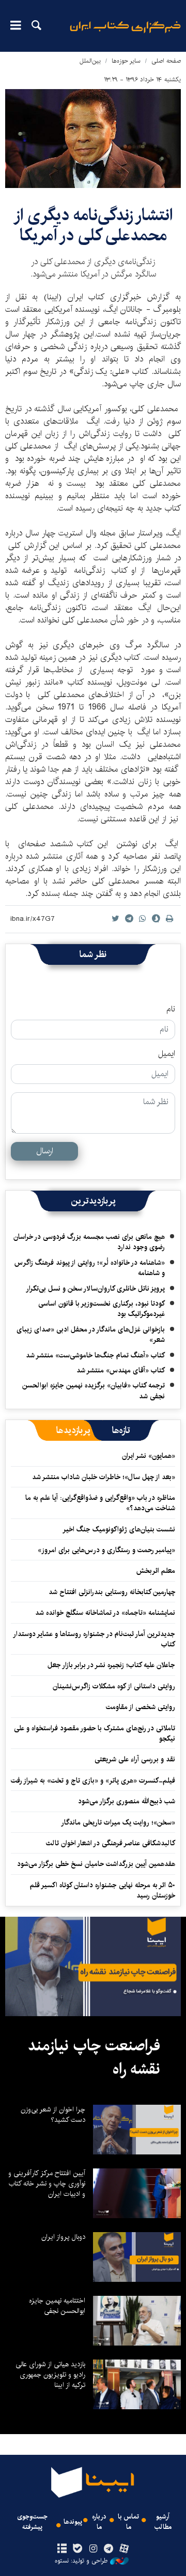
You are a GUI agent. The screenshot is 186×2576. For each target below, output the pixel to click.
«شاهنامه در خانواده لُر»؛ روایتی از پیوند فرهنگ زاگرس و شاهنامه (90, 1268)
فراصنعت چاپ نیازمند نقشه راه (94, 2058)
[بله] (77, 2549)
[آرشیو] (62, 2549)
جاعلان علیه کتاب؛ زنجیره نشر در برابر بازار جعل (111, 1665)
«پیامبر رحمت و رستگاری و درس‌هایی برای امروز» (105, 1550)
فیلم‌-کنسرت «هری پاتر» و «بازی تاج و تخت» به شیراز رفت (93, 1781)
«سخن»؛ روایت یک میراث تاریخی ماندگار (118, 1822)
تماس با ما (128, 2522)
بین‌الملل (90, 61)
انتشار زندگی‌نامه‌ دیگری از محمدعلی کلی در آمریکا (93, 225)
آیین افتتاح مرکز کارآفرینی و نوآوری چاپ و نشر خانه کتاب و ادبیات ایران (47, 2183)
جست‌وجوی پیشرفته (32, 2522)
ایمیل (167, 1054)
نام (171, 1009)
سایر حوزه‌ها (126, 61)
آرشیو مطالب (163, 2522)
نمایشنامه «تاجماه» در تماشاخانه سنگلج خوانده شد (105, 1613)
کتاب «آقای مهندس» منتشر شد (121, 1370)
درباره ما (99, 2522)
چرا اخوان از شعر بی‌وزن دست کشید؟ (53, 2115)
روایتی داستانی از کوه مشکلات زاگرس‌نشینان (114, 1686)
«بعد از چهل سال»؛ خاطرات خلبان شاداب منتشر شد (104, 1477)
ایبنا (125, 34)
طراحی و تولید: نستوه (81, 2561)
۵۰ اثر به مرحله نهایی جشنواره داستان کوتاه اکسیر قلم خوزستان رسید (103, 1890)
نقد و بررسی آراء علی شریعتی (135, 1759)
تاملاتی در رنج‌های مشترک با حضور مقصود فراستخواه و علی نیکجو (95, 1733)
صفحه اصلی (166, 61)
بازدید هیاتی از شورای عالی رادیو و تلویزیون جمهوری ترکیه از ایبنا (50, 2375)
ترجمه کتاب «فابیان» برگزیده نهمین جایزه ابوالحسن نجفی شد (94, 1391)
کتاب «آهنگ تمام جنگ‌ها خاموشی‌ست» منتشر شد (95, 1355)
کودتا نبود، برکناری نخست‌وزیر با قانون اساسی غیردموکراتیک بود (102, 1309)
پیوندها (73, 2522)
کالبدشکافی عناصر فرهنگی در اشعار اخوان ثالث (111, 1843)
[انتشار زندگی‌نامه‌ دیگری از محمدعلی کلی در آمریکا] (93, 139)
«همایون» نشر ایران (149, 1456)
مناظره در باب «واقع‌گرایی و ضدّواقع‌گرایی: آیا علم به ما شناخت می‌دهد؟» (100, 1503)
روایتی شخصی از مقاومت (141, 1707)
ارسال (45, 1151)
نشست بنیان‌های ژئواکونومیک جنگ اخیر (119, 1529)
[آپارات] (124, 2549)
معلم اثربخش (156, 1571)
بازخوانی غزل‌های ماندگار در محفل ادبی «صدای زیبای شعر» (91, 1335)
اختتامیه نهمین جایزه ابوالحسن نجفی (57, 2306)
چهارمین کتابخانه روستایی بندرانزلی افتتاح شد (112, 1592)
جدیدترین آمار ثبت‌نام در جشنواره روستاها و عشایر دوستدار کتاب (95, 1639)
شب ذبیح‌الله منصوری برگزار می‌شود (127, 1801)
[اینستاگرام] (93, 2549)
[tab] (121, 1430)
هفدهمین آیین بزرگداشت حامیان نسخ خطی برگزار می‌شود (96, 1864)
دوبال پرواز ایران (63, 2237)
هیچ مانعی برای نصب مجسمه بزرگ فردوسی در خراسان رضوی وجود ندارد (89, 1242)
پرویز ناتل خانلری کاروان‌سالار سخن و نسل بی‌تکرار (95, 1289)
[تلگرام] (109, 2549)
